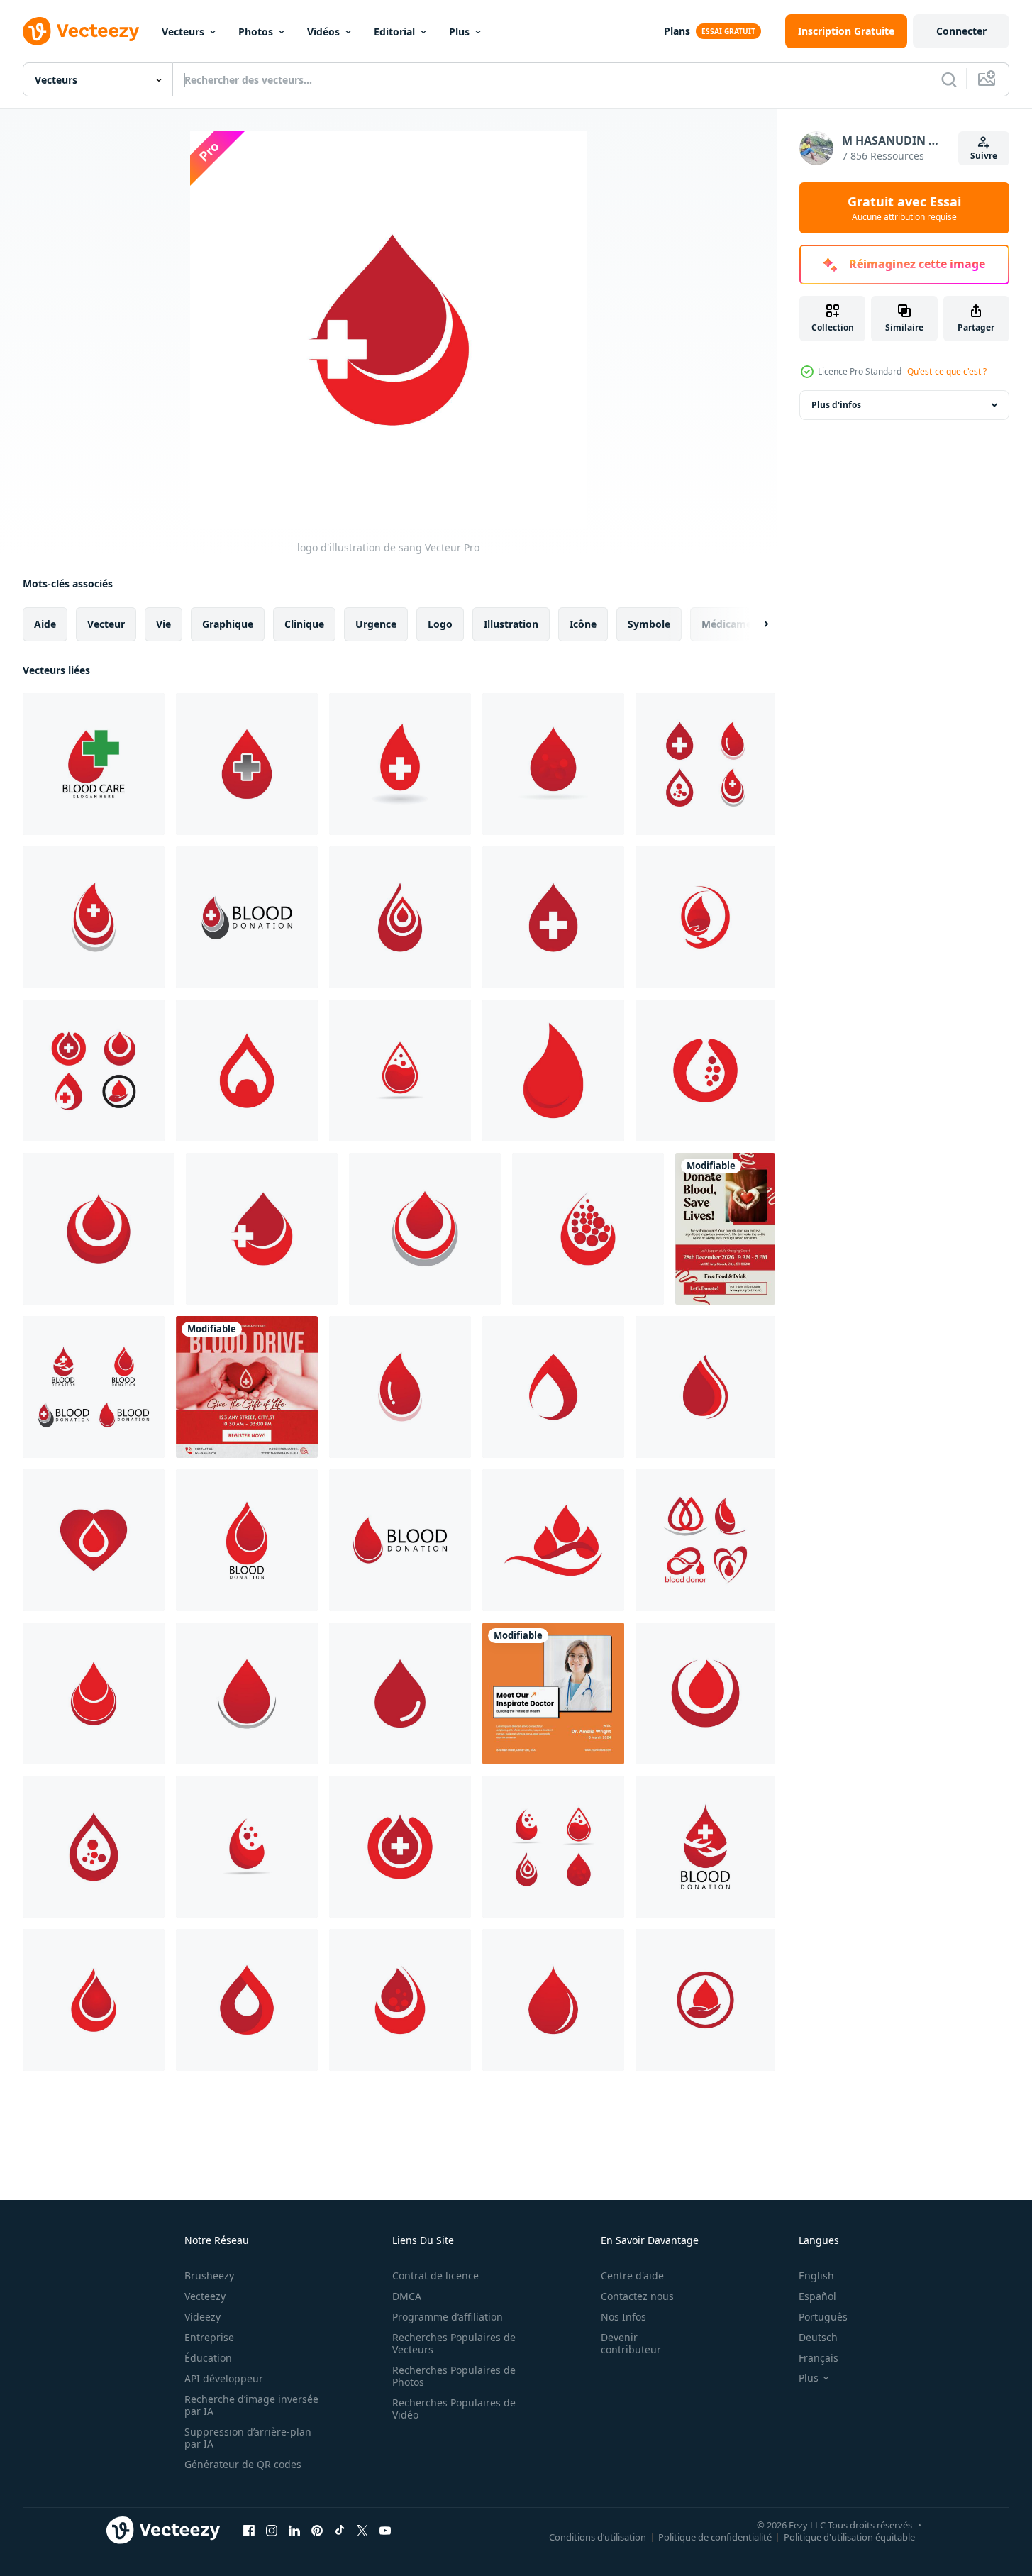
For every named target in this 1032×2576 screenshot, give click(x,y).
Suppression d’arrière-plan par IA (248, 2438)
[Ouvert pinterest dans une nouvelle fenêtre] (317, 2530)
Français (819, 2358)
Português (823, 2317)
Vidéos (323, 32)
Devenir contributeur (631, 2343)
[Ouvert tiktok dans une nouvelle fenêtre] (340, 2530)
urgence (376, 624)
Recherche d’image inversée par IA (251, 2405)
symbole (649, 624)
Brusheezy (209, 2276)
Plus (459, 32)
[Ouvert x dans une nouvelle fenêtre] (362, 2530)
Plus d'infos (836, 405)
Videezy (202, 2317)
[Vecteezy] (81, 31)
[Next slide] (754, 624)
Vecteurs (183, 32)
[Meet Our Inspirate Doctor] (553, 1693)
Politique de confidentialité (715, 2536)
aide (45, 624)
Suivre (984, 156)
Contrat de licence (435, 2276)
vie (163, 624)
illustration (511, 624)
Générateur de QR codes (243, 2464)
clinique (304, 624)
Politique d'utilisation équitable (849, 2536)
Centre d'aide (632, 2276)
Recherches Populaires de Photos (454, 2376)
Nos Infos (623, 2317)
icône (583, 624)
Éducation (208, 2358)
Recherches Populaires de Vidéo (454, 2409)
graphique (228, 624)
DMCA (407, 2296)
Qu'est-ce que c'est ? (947, 371)
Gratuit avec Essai (904, 208)
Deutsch (818, 2337)
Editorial (394, 32)
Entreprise (209, 2337)
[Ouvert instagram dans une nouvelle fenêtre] (272, 2530)
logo (440, 624)
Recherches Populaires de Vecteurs (454, 2343)
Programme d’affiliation (448, 2317)
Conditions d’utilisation (598, 2536)
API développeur (224, 2378)
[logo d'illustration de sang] (94, 764)
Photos (256, 32)
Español (817, 2296)
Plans (677, 31)
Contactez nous (637, 2296)
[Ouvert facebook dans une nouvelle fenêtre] (249, 2530)
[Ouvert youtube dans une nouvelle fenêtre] (385, 2530)
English (816, 2276)
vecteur (106, 624)
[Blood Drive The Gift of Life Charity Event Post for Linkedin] (247, 1387)
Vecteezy (205, 2296)
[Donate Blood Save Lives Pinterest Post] (725, 1229)
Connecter (961, 31)
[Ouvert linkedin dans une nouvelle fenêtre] (294, 2530)
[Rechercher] (949, 79)
